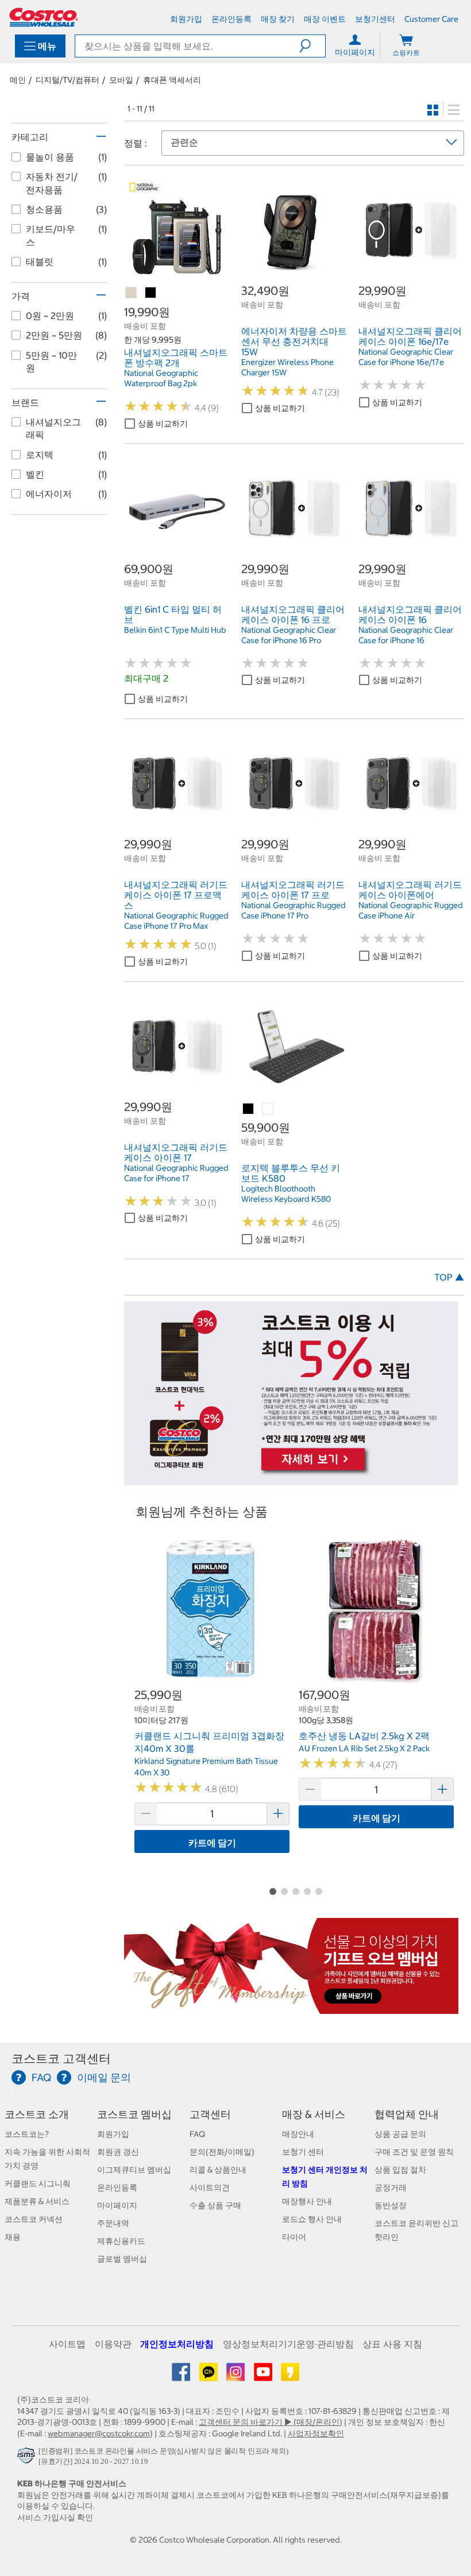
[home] (44, 17)
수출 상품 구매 (215, 2205)
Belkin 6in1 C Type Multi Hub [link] (175, 630)
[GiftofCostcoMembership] (291, 2008)
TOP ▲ (449, 1277)
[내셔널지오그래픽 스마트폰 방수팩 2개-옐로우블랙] (151, 293)
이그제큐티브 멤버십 (134, 2170)
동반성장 (391, 2205)
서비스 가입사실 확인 (55, 2517)
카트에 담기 (212, 1843)
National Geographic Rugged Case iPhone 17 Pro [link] (294, 910)
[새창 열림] (28, 2458)
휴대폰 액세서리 (172, 80)
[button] (312, 46)
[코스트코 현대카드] (291, 1479)
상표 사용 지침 (392, 2344)
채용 (13, 2237)
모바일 (121, 80)
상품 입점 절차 (400, 2170)
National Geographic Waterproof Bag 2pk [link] (161, 378)
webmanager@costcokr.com (99, 2433)
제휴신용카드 (121, 2241)
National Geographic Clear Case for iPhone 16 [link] (406, 635)
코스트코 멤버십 (134, 2114)
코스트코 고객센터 (61, 2058)
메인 (18, 80)
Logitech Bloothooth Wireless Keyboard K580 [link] (286, 1194)
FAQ (197, 2134)
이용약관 (113, 2344)
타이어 (294, 2237)
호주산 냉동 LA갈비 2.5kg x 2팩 (364, 1736)
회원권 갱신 (118, 2152)
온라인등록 (117, 2187)
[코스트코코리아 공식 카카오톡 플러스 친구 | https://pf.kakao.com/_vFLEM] (209, 2376)
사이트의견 (210, 2187)
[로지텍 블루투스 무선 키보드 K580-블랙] (249, 1109)
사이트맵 (67, 2344)
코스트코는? (27, 2134)
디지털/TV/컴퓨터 (67, 80)
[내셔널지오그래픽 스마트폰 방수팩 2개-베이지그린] (132, 293)
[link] (177, 277)
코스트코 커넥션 (34, 2219)
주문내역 (113, 2223)
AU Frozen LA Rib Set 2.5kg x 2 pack (364, 1748)
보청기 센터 (303, 2152)
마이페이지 (117, 2205)
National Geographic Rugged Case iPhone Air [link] (411, 910)
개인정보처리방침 (177, 2344)
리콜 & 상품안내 (218, 2170)
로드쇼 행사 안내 (312, 2219)
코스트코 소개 (37, 2114)
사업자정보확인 (316, 2433)
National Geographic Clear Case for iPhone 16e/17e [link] (406, 357)
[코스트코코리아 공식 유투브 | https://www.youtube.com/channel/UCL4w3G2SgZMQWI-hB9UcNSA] (264, 2376)
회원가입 (113, 2134)
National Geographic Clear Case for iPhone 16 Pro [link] (289, 635)
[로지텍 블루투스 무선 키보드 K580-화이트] (268, 1109)
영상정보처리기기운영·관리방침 (288, 2344)
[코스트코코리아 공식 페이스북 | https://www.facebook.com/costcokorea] (182, 2376)
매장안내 (298, 2134)
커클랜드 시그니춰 (38, 2183)
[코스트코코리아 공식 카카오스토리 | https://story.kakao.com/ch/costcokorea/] (290, 2376)
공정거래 (391, 2187)
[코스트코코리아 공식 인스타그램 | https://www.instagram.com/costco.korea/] (236, 2376)
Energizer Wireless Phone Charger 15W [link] (287, 367)
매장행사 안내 (307, 2201)
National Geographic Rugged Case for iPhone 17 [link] (176, 1173)
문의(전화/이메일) (222, 2152)
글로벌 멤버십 (122, 2259)
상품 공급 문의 (400, 2134)
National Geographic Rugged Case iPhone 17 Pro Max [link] (176, 921)
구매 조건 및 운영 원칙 (414, 2152)
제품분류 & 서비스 (37, 2201)
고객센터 (210, 2114)
